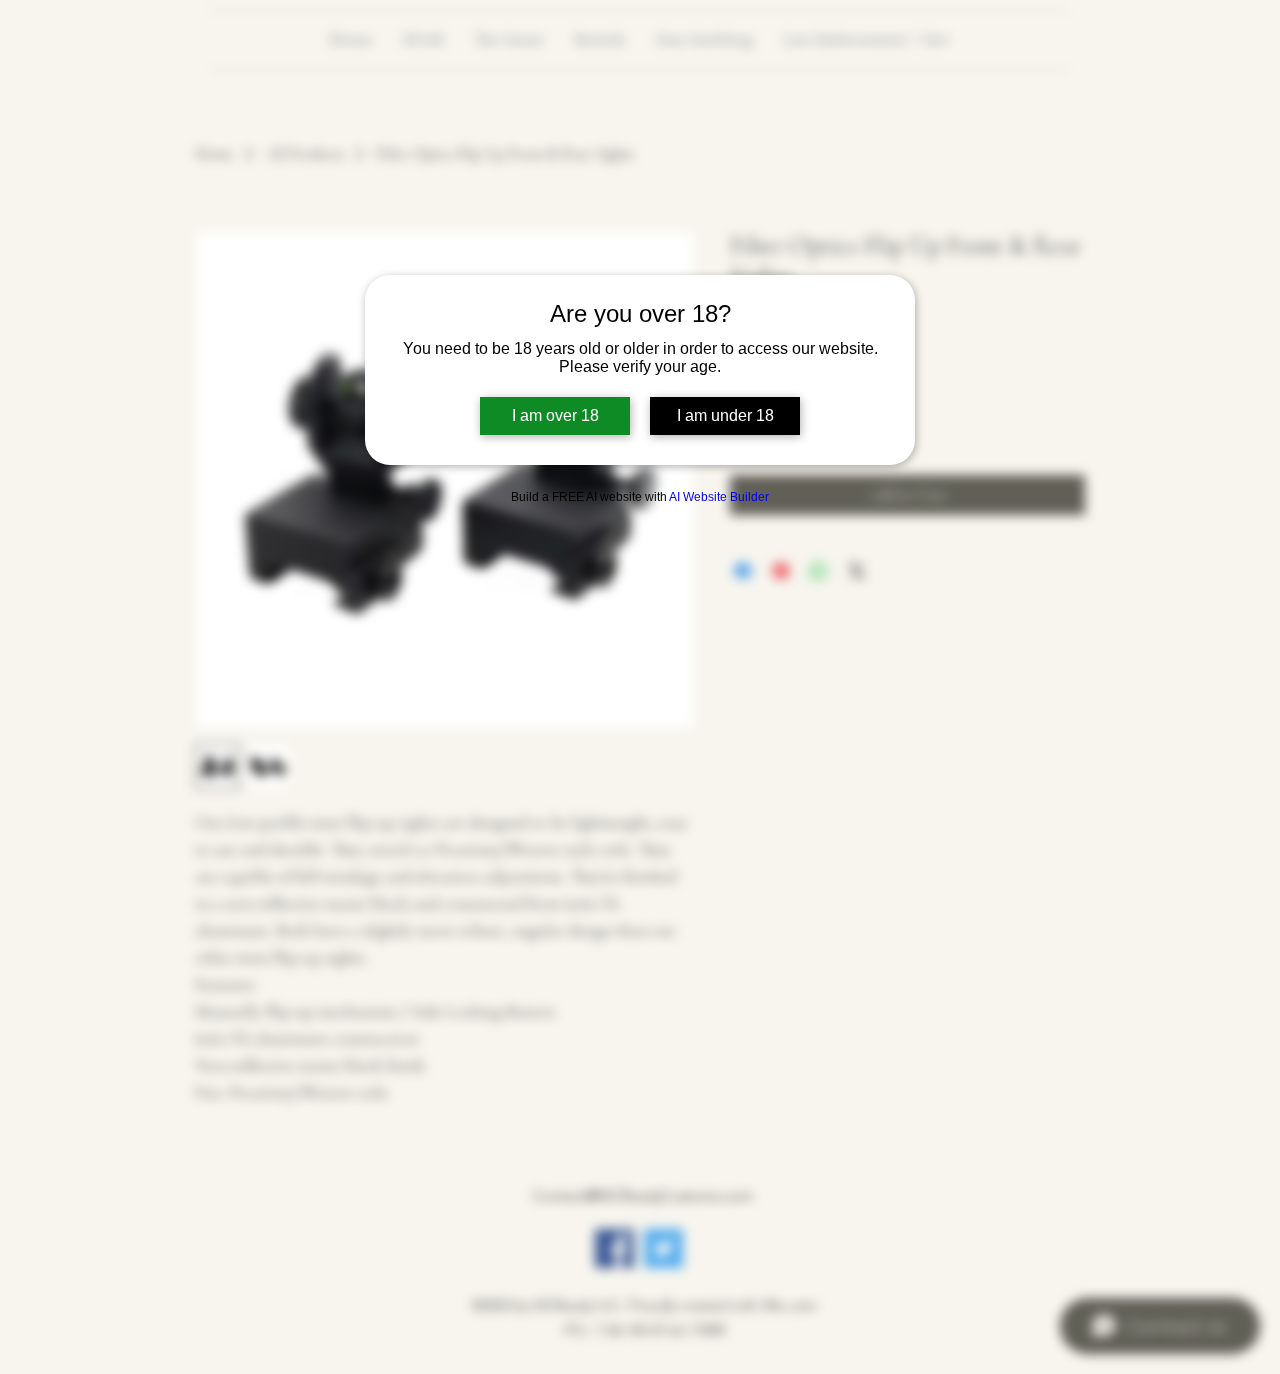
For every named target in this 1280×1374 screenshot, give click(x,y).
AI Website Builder (719, 497)
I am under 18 (725, 415)
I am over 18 (555, 415)
